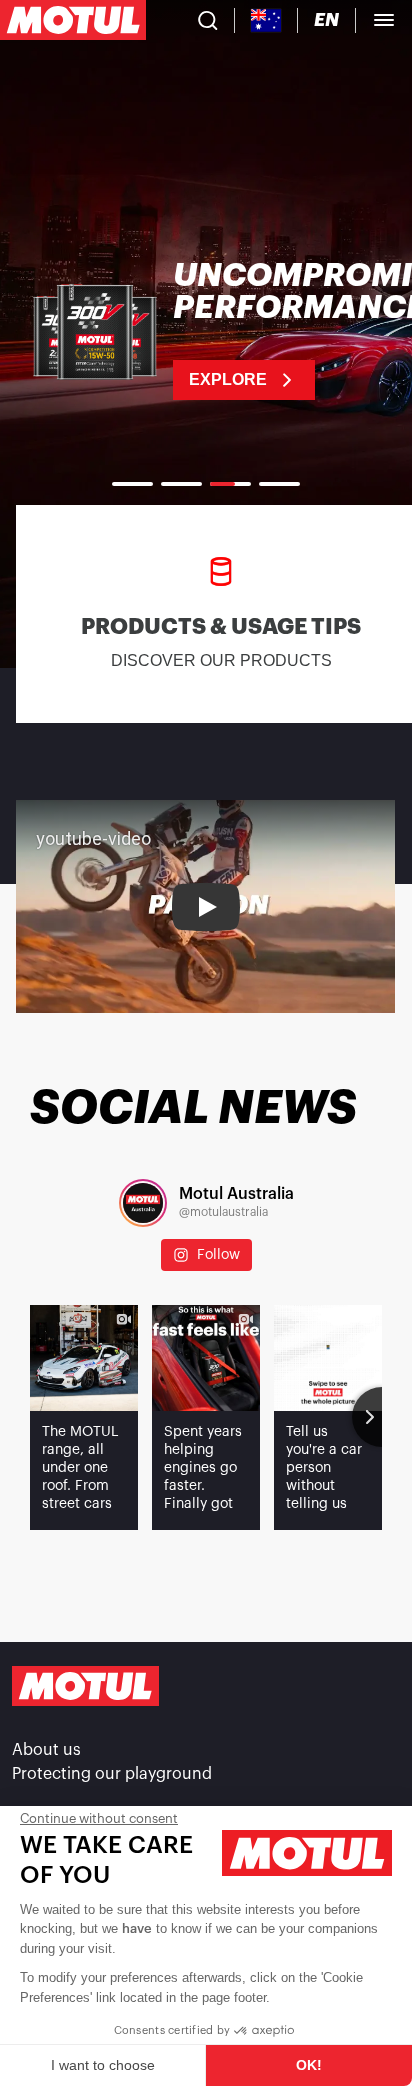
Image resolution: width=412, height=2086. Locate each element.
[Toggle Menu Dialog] (384, 20)
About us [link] (46, 1750)
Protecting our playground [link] (112, 1774)
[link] (206, 330)
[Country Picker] (266, 20)
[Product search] (208, 20)
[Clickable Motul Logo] (73, 20)
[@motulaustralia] (143, 1203)
